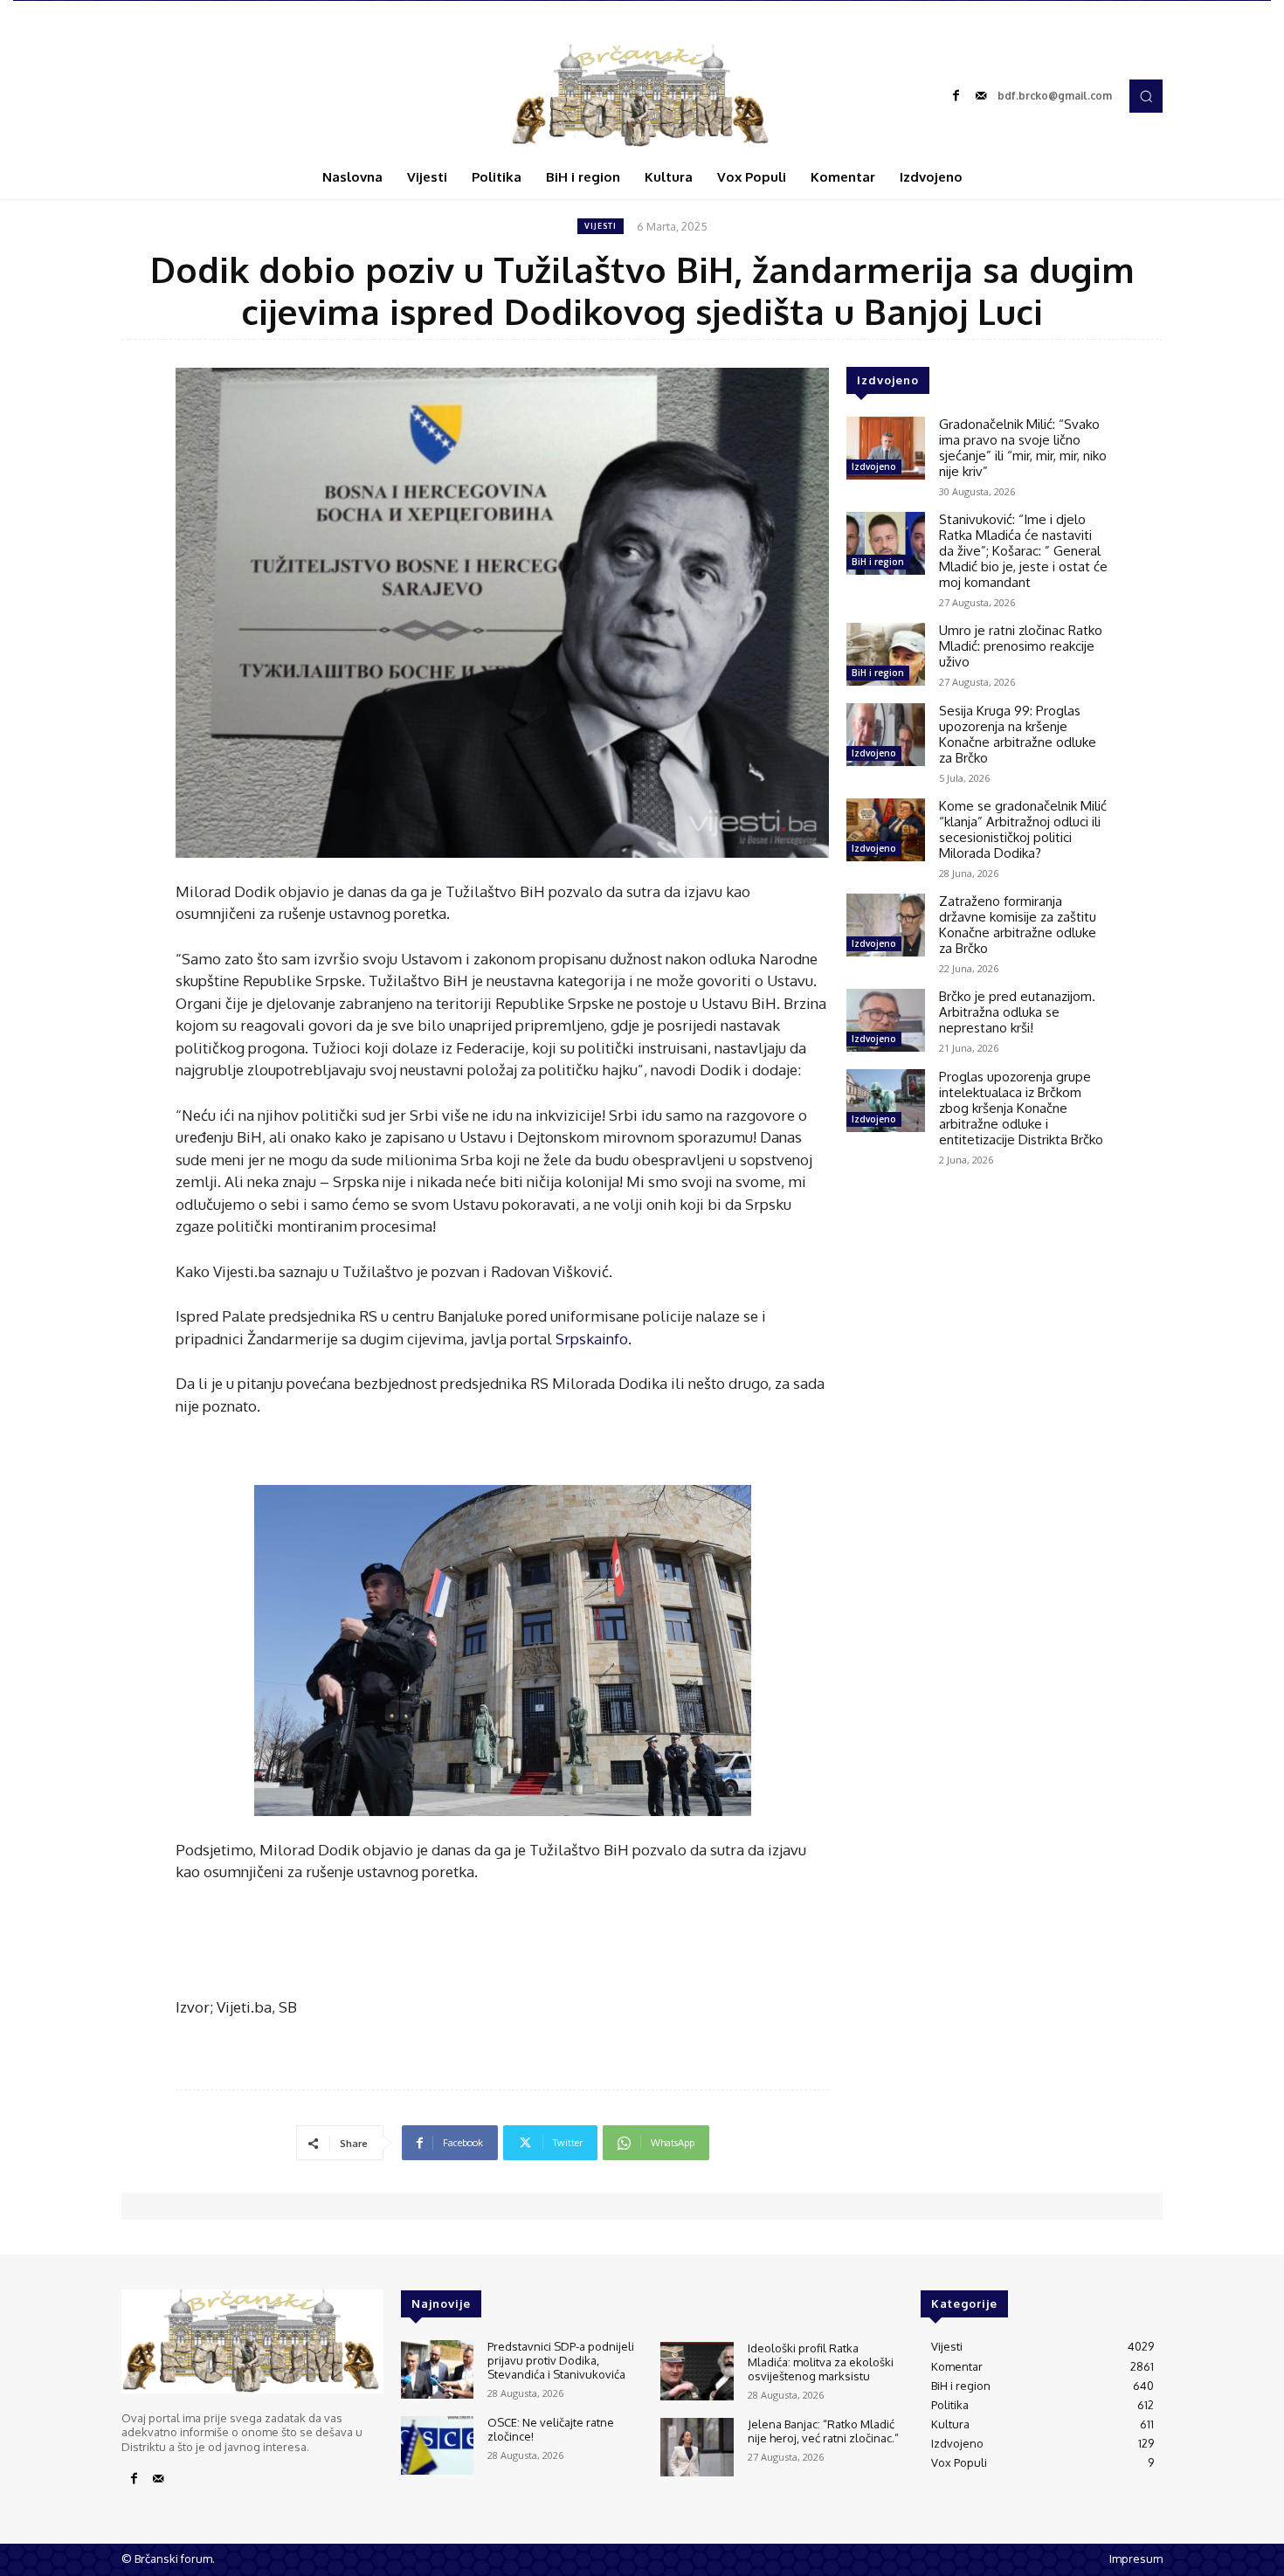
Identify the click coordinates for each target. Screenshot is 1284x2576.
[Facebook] (956, 96)
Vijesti (601, 226)
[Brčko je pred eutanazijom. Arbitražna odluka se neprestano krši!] (886, 1020)
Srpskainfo (592, 1339)
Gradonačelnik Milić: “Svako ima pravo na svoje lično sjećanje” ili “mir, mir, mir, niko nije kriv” (1023, 448)
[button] (1146, 96)
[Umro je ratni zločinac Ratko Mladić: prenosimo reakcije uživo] (886, 654)
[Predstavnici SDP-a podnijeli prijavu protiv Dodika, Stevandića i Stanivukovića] (437, 2369)
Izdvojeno (874, 466)
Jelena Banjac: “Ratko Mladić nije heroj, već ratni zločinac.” (823, 2431)
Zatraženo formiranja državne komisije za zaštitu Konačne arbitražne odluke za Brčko (1018, 925)
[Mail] (981, 96)
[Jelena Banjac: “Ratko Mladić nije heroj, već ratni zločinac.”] (697, 2447)
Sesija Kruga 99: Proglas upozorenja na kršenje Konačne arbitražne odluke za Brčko (1018, 734)
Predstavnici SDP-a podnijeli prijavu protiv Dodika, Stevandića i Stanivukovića (561, 2360)
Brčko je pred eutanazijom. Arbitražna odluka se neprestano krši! (1017, 1012)
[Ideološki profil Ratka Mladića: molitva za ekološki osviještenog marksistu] (697, 2371)
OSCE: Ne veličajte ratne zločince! (551, 2429)
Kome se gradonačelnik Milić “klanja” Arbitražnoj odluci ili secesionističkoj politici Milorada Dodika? (1023, 829)
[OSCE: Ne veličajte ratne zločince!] (437, 2445)
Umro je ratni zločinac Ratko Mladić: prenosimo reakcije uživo (1021, 646)
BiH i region (878, 562)
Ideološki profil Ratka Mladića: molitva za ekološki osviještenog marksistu (821, 2362)
